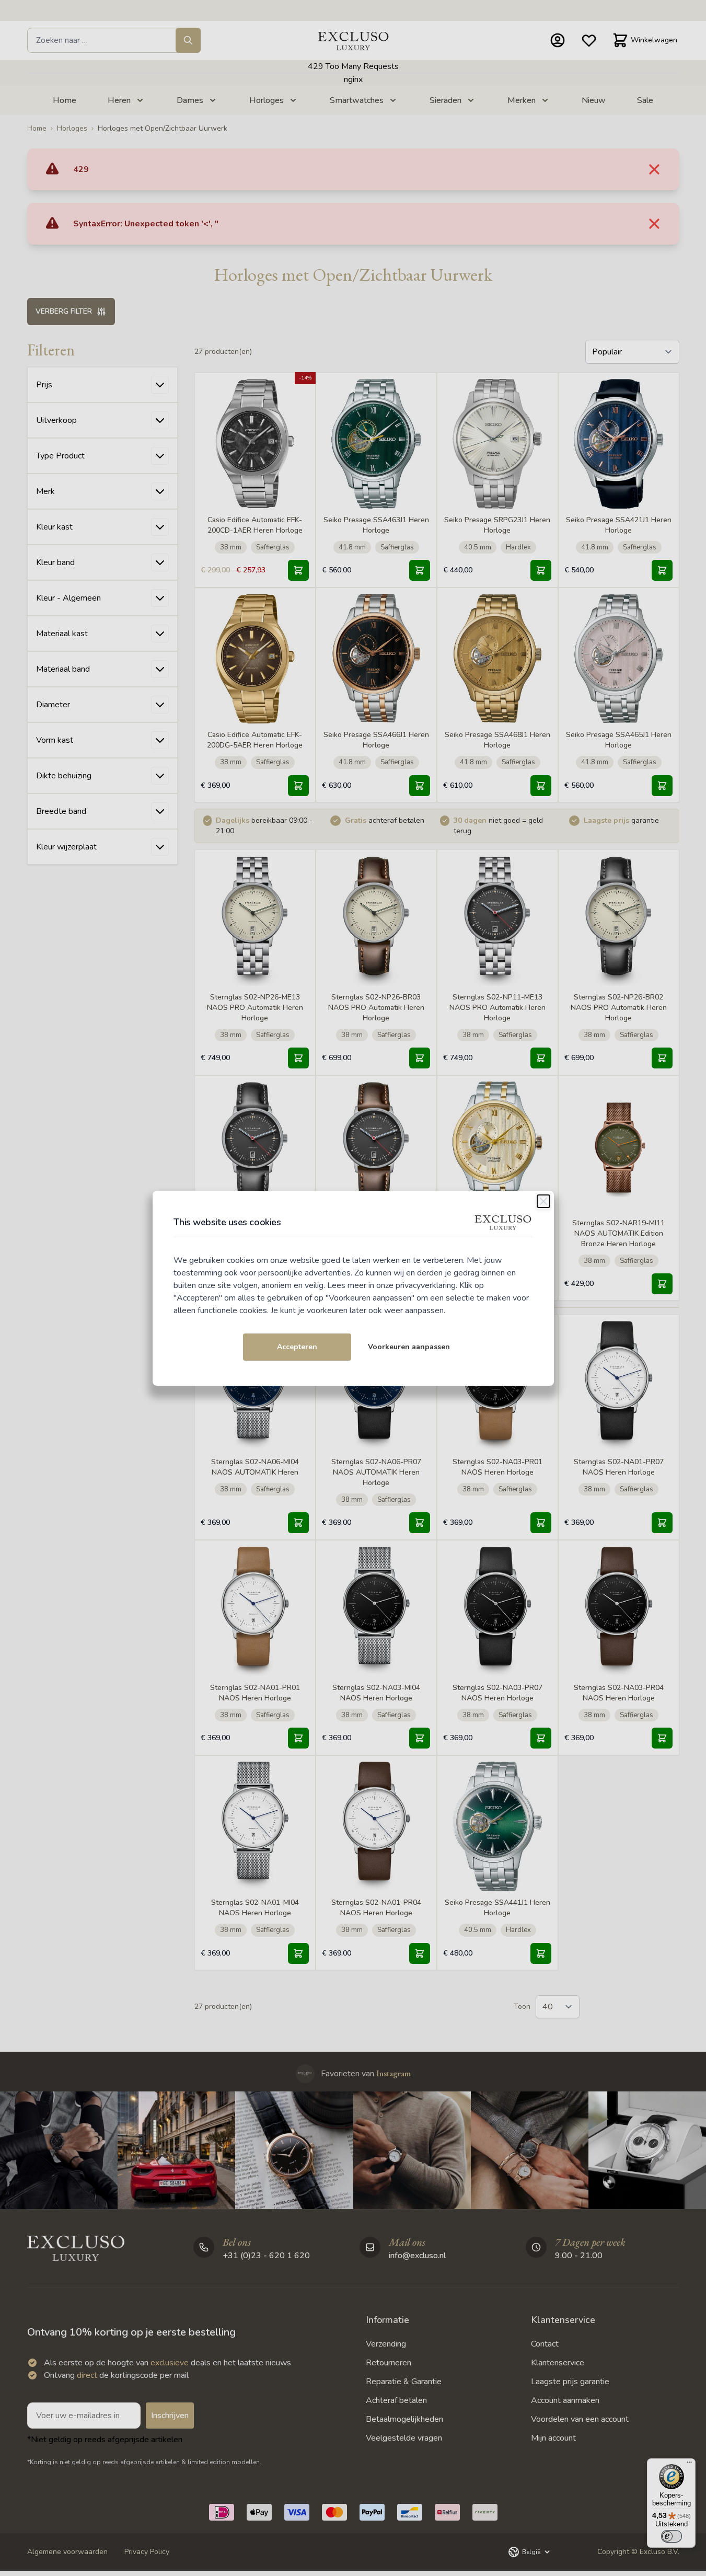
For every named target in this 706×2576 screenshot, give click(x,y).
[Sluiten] (543, 1201)
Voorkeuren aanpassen (409, 1347)
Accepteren (297, 1347)
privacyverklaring (426, 1285)
